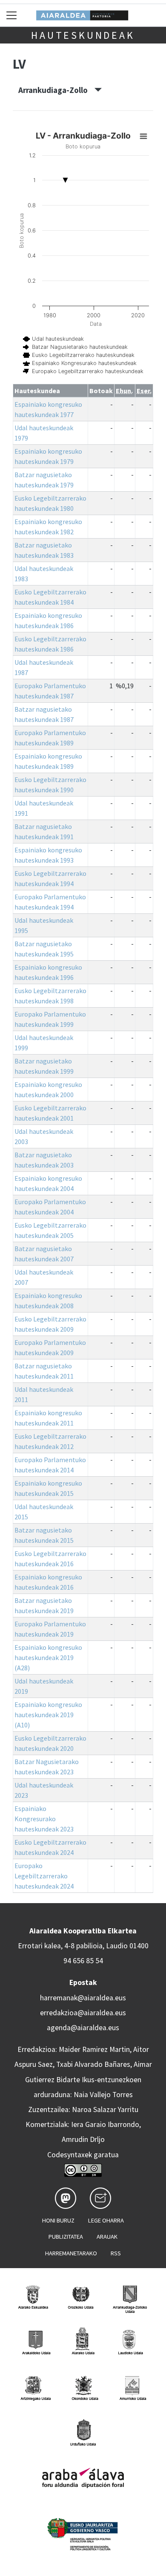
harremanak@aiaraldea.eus (83, 1998)
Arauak (107, 2237)
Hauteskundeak (83, 35)
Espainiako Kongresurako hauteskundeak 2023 (44, 1819)
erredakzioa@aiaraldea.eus (83, 2013)
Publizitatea (66, 2237)
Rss (116, 2253)
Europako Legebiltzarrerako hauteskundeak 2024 (44, 1876)
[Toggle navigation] (12, 15)
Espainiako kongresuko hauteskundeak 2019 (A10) (48, 1715)
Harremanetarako (71, 2253)
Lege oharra (106, 2220)
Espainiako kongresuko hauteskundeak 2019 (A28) (48, 1657)
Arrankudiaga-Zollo (56, 90)
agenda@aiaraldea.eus (83, 2028)
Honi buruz (58, 2220)
